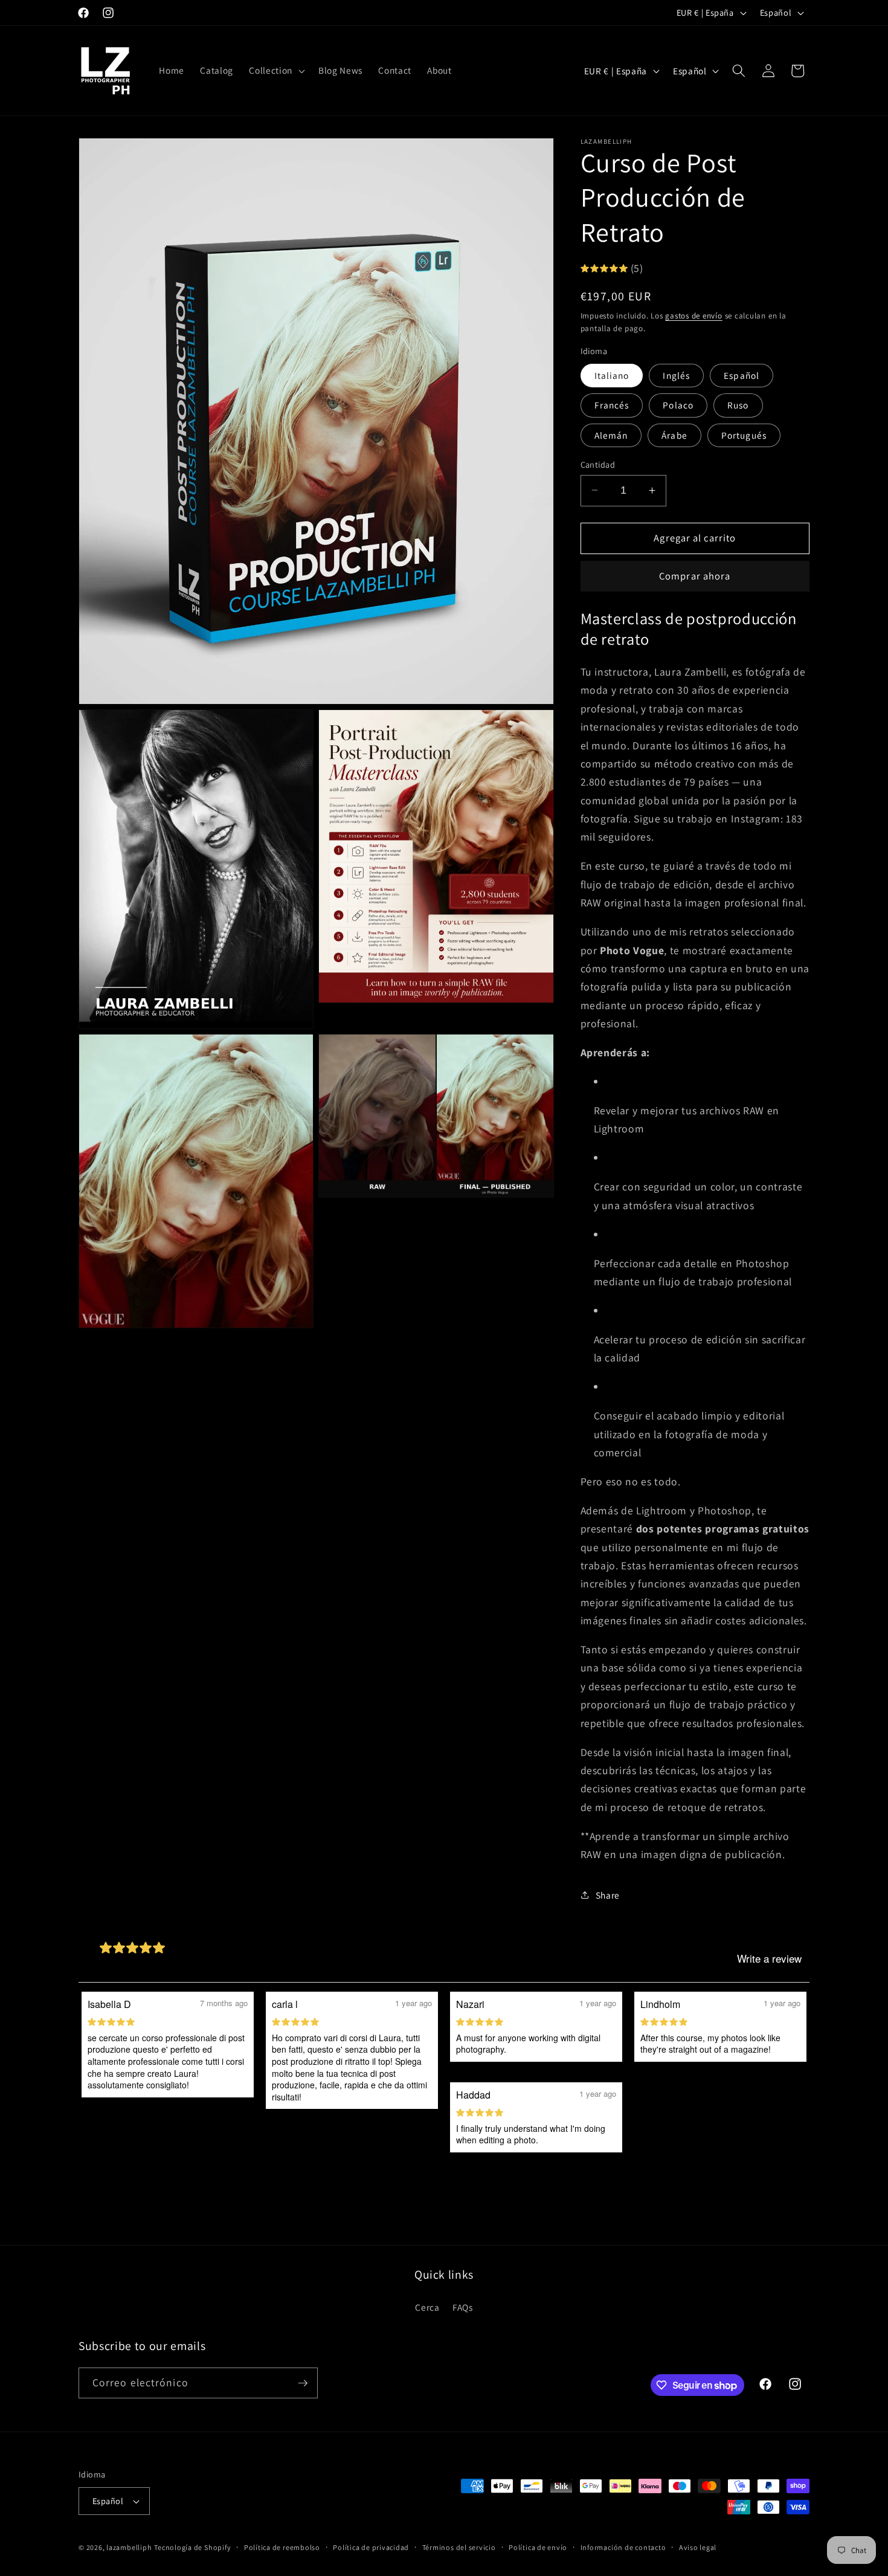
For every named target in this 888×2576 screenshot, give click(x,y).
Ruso (738, 405)
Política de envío (538, 2547)
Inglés (676, 375)
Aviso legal (698, 2547)
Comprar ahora (695, 576)
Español (742, 375)
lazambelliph (129, 2547)
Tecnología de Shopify (192, 2547)
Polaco (678, 405)
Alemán (611, 434)
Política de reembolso (282, 2547)
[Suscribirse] (303, 2383)
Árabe (674, 434)
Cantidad (598, 464)
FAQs (463, 2307)
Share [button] (608, 1894)
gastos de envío (694, 315)
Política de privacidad (371, 2547)
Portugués (744, 434)
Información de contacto (623, 2547)
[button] (275, 71)
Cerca (427, 2307)
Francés (612, 405)
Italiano (612, 375)
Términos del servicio (459, 2547)
